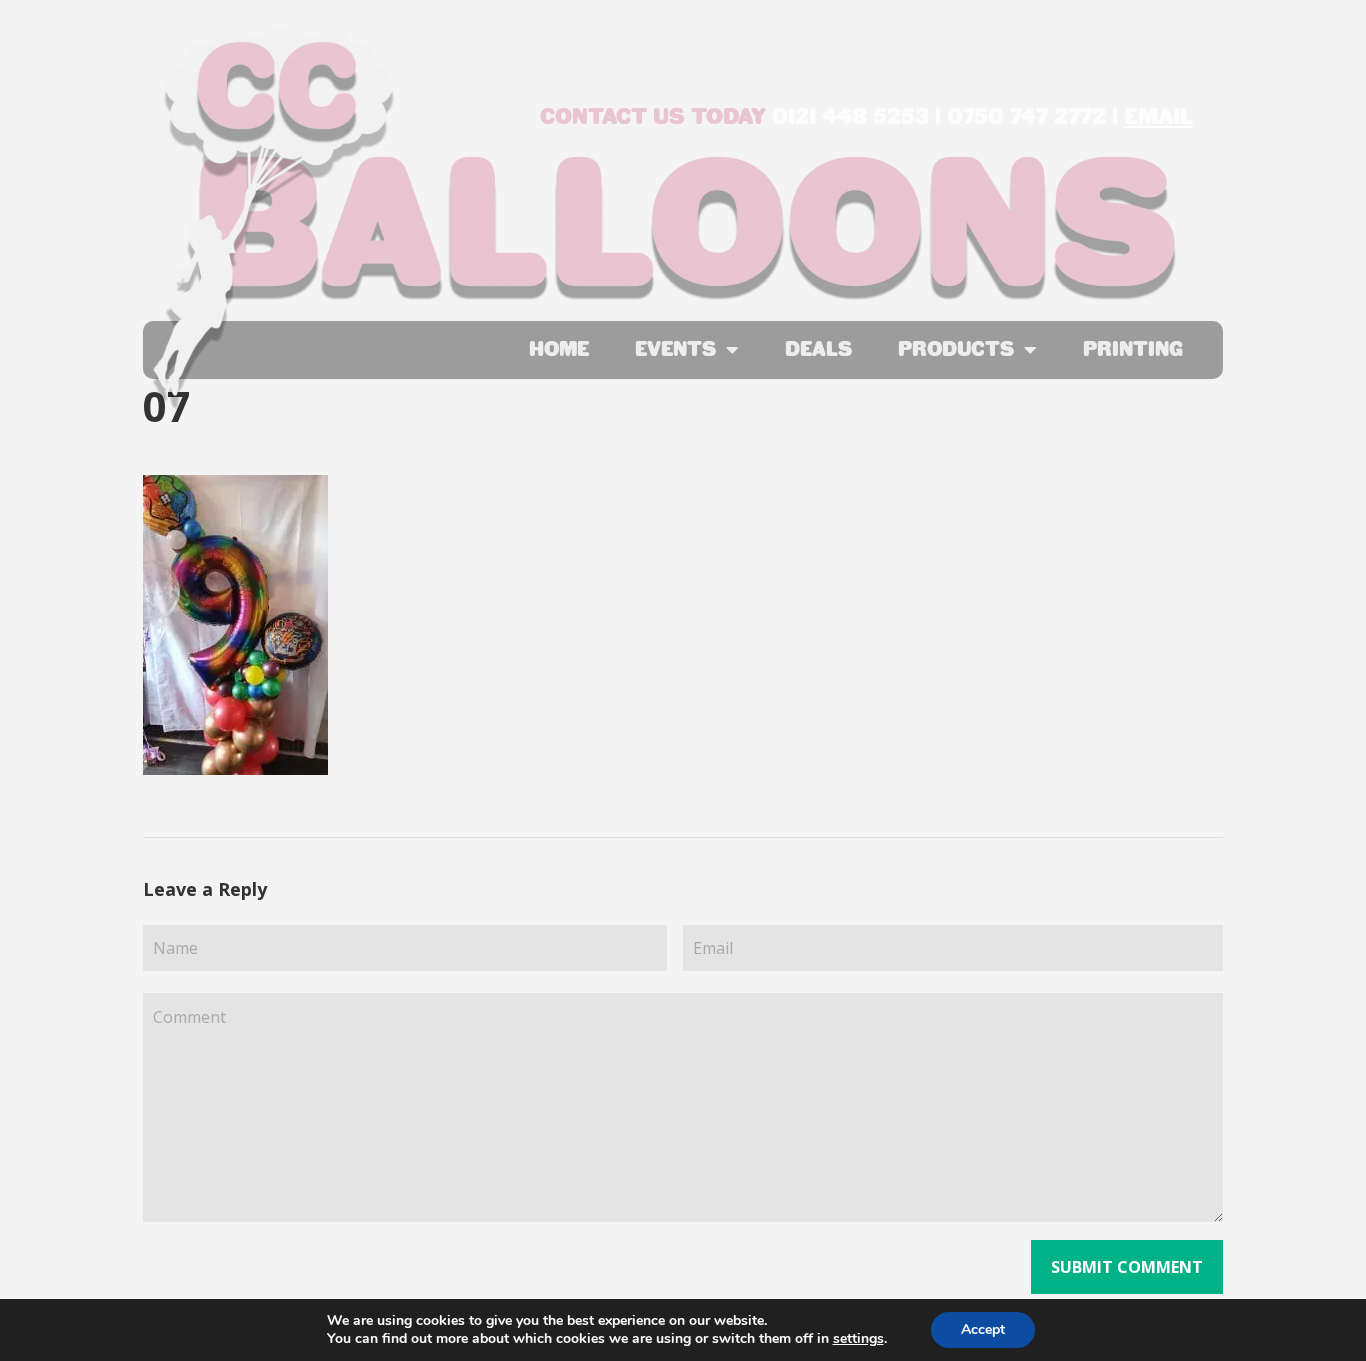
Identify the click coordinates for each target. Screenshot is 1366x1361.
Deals (818, 349)
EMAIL (1158, 117)
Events (675, 349)
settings (858, 1339)
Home (559, 349)
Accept (983, 1329)
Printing (1133, 349)
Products (956, 349)
